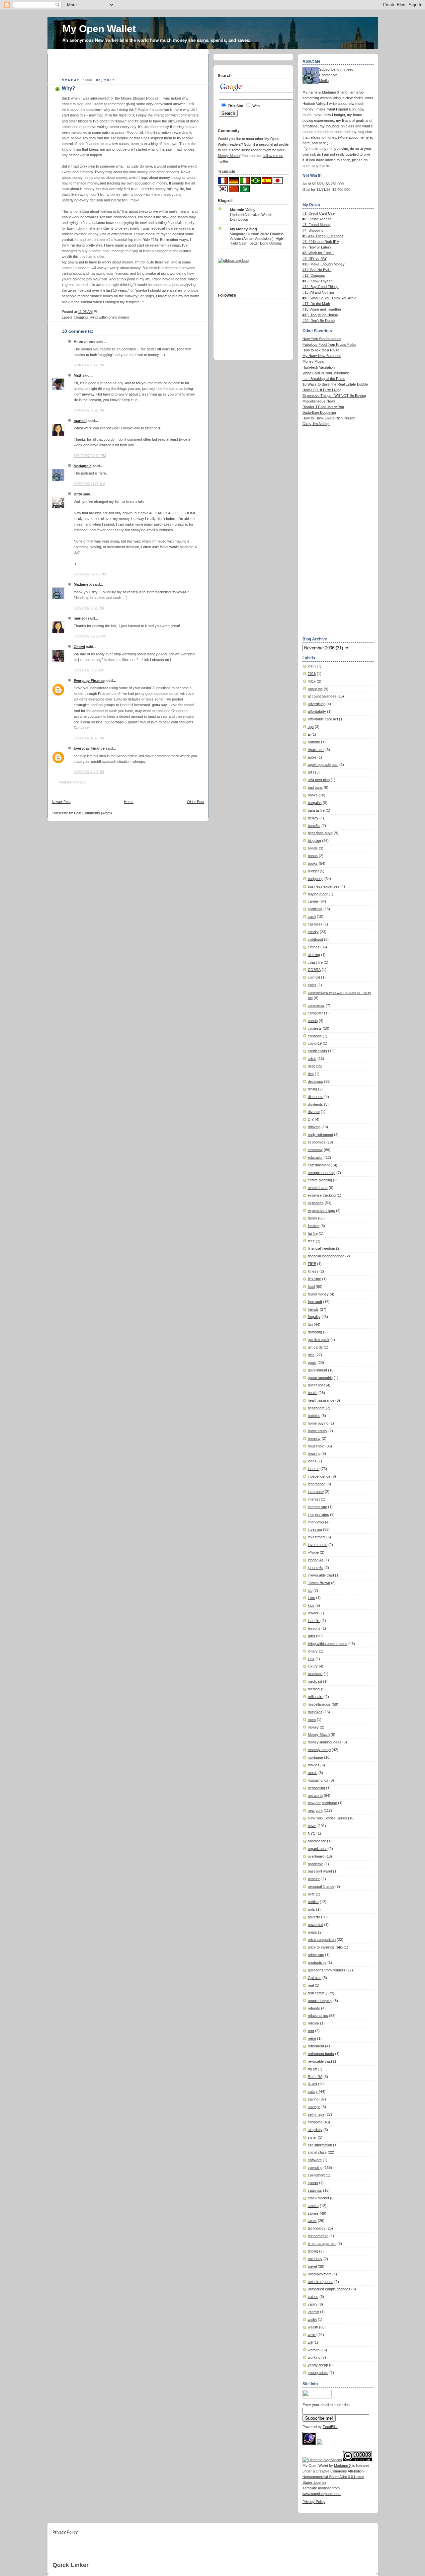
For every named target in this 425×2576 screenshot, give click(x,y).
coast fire (315, 962)
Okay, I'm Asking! (316, 424)
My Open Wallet (99, 29)
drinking (314, 1127)
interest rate (317, 1507)
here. (103, 473)
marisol (80, 421)
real (311, 1985)
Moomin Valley (243, 210)
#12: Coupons (314, 275)
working (314, 2357)
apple (312, 757)
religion (313, 2023)
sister (312, 2137)
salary (313, 2092)
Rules (312, 2084)
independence (319, 1476)
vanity (313, 2304)
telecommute (318, 2236)
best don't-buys (320, 833)
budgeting (316, 879)
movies (314, 1765)
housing (314, 1453)
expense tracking (322, 1195)
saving (313, 2099)
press (312, 1932)
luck (311, 1659)
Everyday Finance (89, 681)
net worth (315, 1796)
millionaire (316, 1697)
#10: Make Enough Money (324, 264)
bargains (315, 803)
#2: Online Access (317, 219)
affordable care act (323, 719)
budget (313, 871)
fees (311, 1241)
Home (129, 802)
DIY (311, 1119)
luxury (313, 1666)
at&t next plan (319, 780)
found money (318, 1294)
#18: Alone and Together (322, 309)
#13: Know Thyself (317, 281)
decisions (315, 1081)
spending (315, 2168)
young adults (318, 2373)
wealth (313, 2327)
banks (313, 795)
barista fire (316, 810)
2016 (312, 674)
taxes (312, 2221)
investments (318, 1545)
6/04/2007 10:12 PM (90, 456)
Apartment (316, 750)
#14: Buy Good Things (321, 287)
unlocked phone (321, 2282)
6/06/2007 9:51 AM (89, 670)
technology (317, 2228)
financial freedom (321, 1248)
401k (312, 681)
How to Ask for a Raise (321, 350)
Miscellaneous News (319, 401)
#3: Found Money (317, 225)
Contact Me (328, 75)
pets (311, 1894)
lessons (314, 1628)
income (314, 1469)
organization (318, 1849)
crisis (312, 1059)
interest (314, 1499)
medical (314, 1689)
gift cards (315, 1347)
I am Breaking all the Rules (324, 379)
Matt (78, 375)
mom (312, 1720)
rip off (312, 2069)
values (313, 2297)
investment (317, 1537)
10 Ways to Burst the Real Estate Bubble (335, 384)
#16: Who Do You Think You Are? (329, 298)
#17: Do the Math (316, 304)
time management (322, 2244)
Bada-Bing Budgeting (319, 412)
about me (315, 689)
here (368, 137)
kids (311, 1605)
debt (311, 1066)
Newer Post (61, 802)
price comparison (322, 1940)
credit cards (317, 1051)
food (311, 1287)
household (316, 1446)
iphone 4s (316, 1560)
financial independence (326, 1256)
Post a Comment (72, 782)
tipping (313, 2251)
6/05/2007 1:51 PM (89, 608)
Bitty (78, 494)
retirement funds (321, 2054)
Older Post (196, 802)
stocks (313, 2206)
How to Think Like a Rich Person (329, 418)
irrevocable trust (321, 1575)
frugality (314, 1317)
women (314, 2350)
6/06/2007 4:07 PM (89, 738)
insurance (316, 1492)
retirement (316, 2046)
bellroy (313, 818)
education (316, 1157)
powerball (315, 1925)
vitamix (313, 2312)
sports (313, 2183)
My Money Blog (244, 229)
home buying (318, 1423)
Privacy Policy (314, 2502)
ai (309, 734)
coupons (315, 1036)
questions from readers (327, 1970)
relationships (318, 2016)
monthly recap (319, 1750)
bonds (313, 848)
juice (311, 1598)
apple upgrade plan (323, 765)
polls (311, 1909)
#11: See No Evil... (317, 270)
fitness (313, 1271)
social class (317, 2152)
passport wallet (320, 1871)
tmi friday (315, 2259)
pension (314, 1879)
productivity (317, 1962)
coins (312, 985)
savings (314, 2107)
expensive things (321, 1211)
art (310, 772)
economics (317, 1142)
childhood (315, 939)
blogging (81, 317)
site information (320, 2145)
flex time (314, 1279)
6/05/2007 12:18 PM (90, 574)
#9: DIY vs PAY (315, 258)
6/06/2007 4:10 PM (89, 772)
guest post (316, 1385)
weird (312, 2335)
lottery (313, 1651)
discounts (316, 1097)
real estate (316, 1993)
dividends (315, 1104)
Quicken (315, 1978)
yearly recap (318, 2365)
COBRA (314, 970)
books (313, 863)
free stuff (315, 1302)
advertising (317, 704)
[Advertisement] (129, 64)
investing (315, 1529)
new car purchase (322, 1803)
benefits (314, 826)
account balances (322, 696)
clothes (314, 947)
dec (311, 1074)
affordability (317, 711)
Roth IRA (315, 2077)
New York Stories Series (327, 1818)
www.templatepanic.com (322, 2494)
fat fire (313, 1233)
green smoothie (320, 1378)
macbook (315, 1674)
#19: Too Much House (320, 315)
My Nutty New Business (322, 356)
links (311, 1636)
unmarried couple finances (329, 2289)
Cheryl (79, 647)
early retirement (320, 1135)
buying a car (318, 894)
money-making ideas (325, 1742)
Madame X (83, 466)
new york (315, 1810)
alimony (314, 742)
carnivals (315, 909)
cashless (315, 924)
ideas (312, 1461)
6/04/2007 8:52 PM (89, 410)
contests (315, 1028)
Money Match (319, 1734)
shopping (315, 2122)
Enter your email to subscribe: (327, 2405)
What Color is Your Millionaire (326, 373)
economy (315, 1150)
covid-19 (315, 1043)
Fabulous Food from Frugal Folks (329, 344)
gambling (315, 1332)
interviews (316, 1522)
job (310, 1590)
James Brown (319, 1583)
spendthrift (316, 2175)
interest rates (318, 1514)
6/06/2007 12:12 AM (90, 636)
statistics (315, 2190)
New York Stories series (322, 339)
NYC (312, 1833)
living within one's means (109, 317)
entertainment (319, 1165)
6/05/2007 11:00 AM (89, 484)
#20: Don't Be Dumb (319, 321)
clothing (314, 955)
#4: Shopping (313, 230)
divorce (314, 1112)
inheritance (317, 1484)
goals (312, 1362)
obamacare (317, 1841)
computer (315, 1013)
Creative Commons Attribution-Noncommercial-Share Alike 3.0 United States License (334, 2477)
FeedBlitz (330, 2427)
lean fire (314, 1621)
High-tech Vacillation (319, 367)
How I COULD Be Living (322, 390)
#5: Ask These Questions (323, 236)
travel (312, 2266)
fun (310, 1324)
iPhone (313, 1552)
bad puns (315, 787)
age (311, 727)
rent (311, 2031)
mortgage (315, 1757)
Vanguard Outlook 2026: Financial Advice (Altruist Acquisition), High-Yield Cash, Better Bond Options (257, 239)
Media (324, 81)
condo (313, 1021)
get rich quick (319, 1340)
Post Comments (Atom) (93, 813)
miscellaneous (319, 1704)
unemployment (320, 2274)
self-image (316, 2114)
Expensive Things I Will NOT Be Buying (334, 396)
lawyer (313, 1613)
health (313, 1393)
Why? (68, 88)
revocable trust (320, 2061)
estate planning (320, 1180)
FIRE (312, 1264)
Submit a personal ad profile (266, 144)
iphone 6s (316, 1568)
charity (313, 932)
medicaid (315, 1681)
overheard (316, 1856)
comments (316, 1005)
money (313, 1727)
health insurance (321, 1400)
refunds (314, 2008)
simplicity (315, 2130)
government (317, 1370)
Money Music (313, 361)
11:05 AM (85, 312)
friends (313, 1309)
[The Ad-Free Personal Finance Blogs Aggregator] (233, 260)
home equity (318, 1431)
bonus (313, 856)
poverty (314, 1917)
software (315, 2160)
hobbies (314, 1416)
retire (312, 2038)
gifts (311, 1355)
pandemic (316, 1864)
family (312, 1218)
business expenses (324, 886)
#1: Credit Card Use (319, 213)
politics (313, 1902)
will (310, 2342)
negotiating (316, 1788)
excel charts (318, 1188)
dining (312, 1089)
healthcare (316, 1408)
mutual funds (318, 1780)
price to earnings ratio (325, 1947)
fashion (314, 1226)
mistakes (315, 1712)
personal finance (321, 1886)
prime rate (316, 1955)
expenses (316, 1203)
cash (312, 917)
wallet (312, 2319)
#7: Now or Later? (317, 247)
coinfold (314, 977)
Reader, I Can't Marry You (323, 407)
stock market (318, 2198)
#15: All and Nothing (318, 292)
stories (313, 2213)
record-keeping (320, 2001)
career (313, 901)
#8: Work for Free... (318, 253)
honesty (314, 1438)
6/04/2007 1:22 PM (89, 365)
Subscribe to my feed (336, 69)
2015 (312, 666)
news (312, 1826)
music (313, 1773)
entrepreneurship (322, 1173)
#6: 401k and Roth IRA (321, 242)
